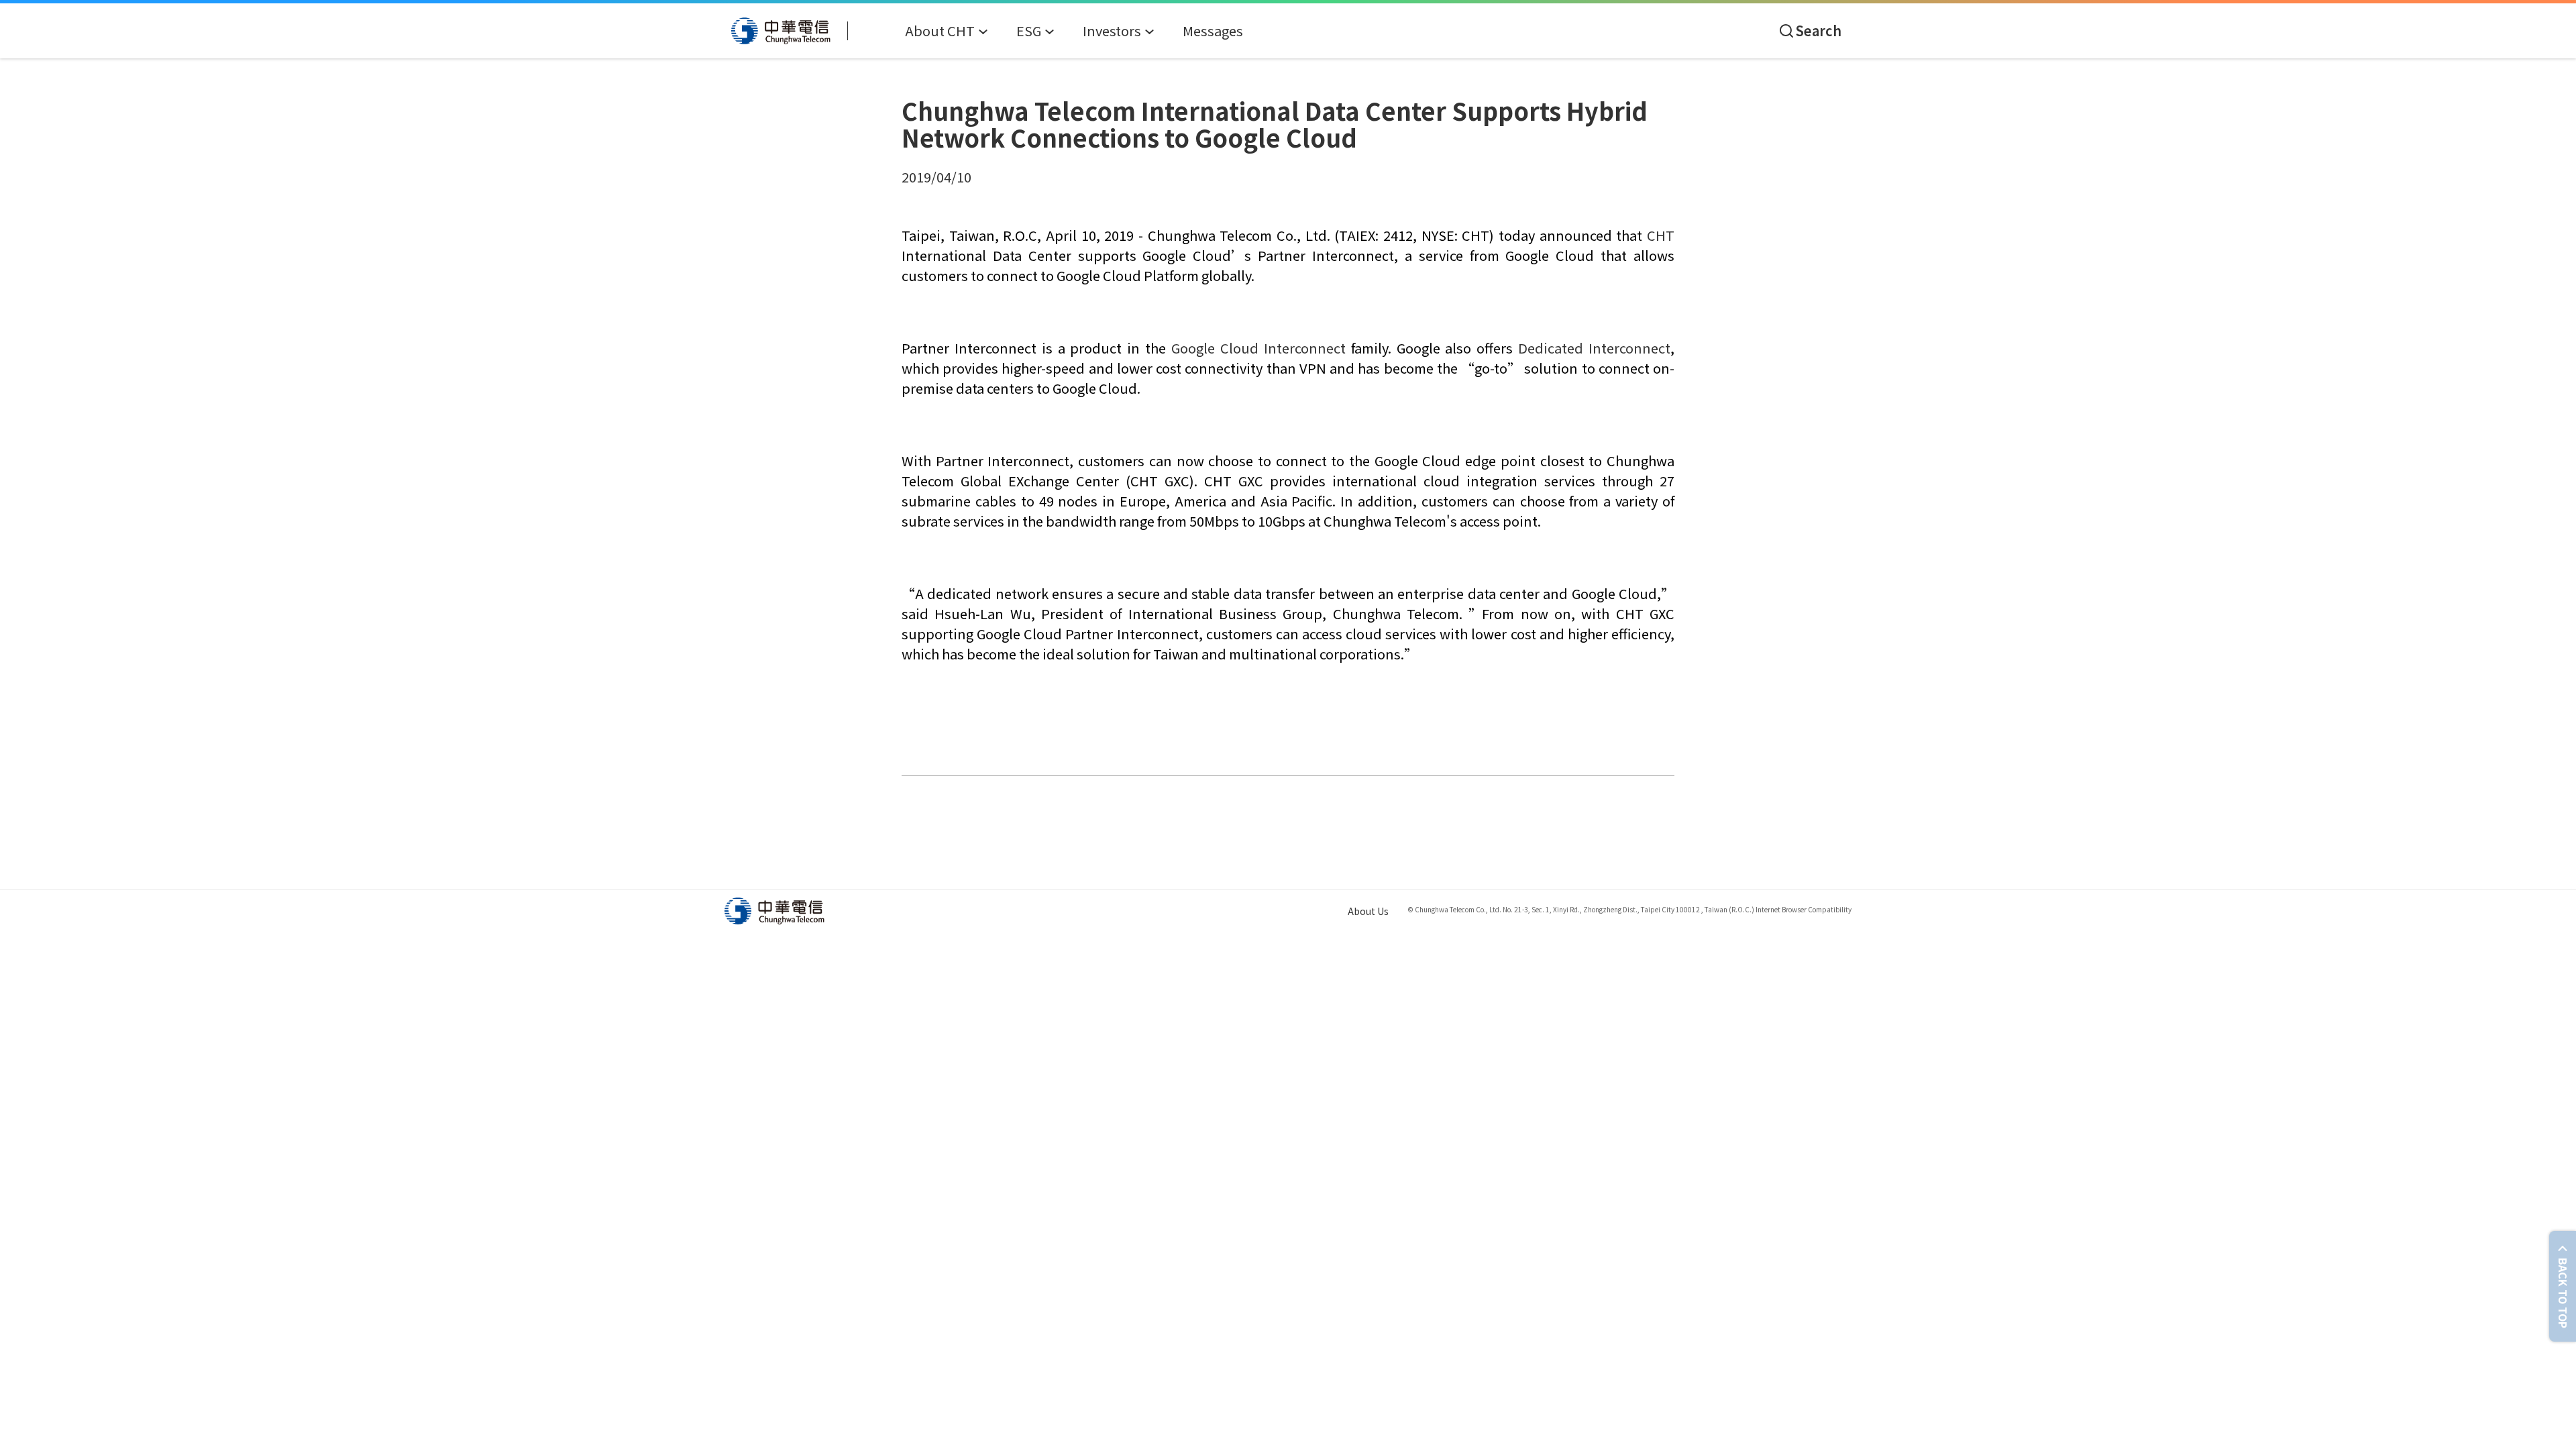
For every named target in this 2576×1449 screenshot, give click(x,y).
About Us (1368, 911)
